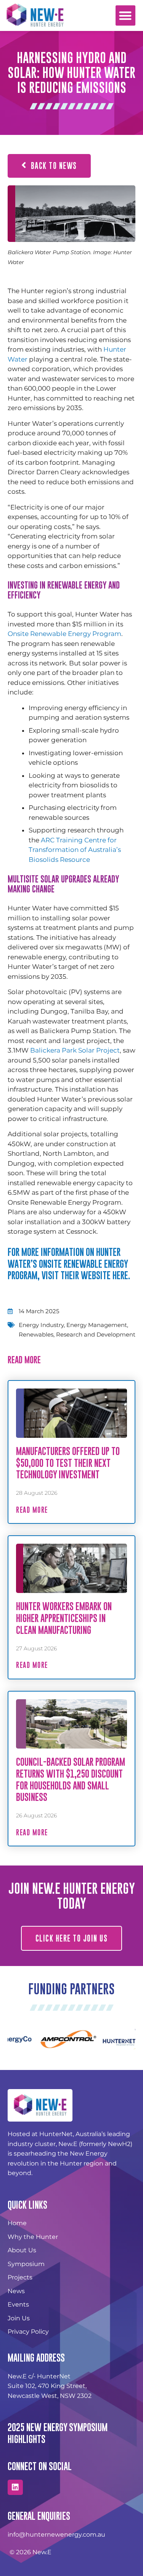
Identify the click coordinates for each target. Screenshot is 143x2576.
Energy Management (97, 1325)
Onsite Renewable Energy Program (64, 634)
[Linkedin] (15, 2487)
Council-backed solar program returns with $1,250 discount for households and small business (71, 1779)
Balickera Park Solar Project (75, 1050)
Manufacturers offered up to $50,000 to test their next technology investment (68, 1463)
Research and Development (96, 1334)
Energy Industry (41, 1325)
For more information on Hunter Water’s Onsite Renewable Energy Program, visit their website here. (69, 1264)
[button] (126, 15)
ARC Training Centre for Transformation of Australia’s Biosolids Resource (75, 850)
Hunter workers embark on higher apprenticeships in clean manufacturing (64, 1618)
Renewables (36, 1334)
